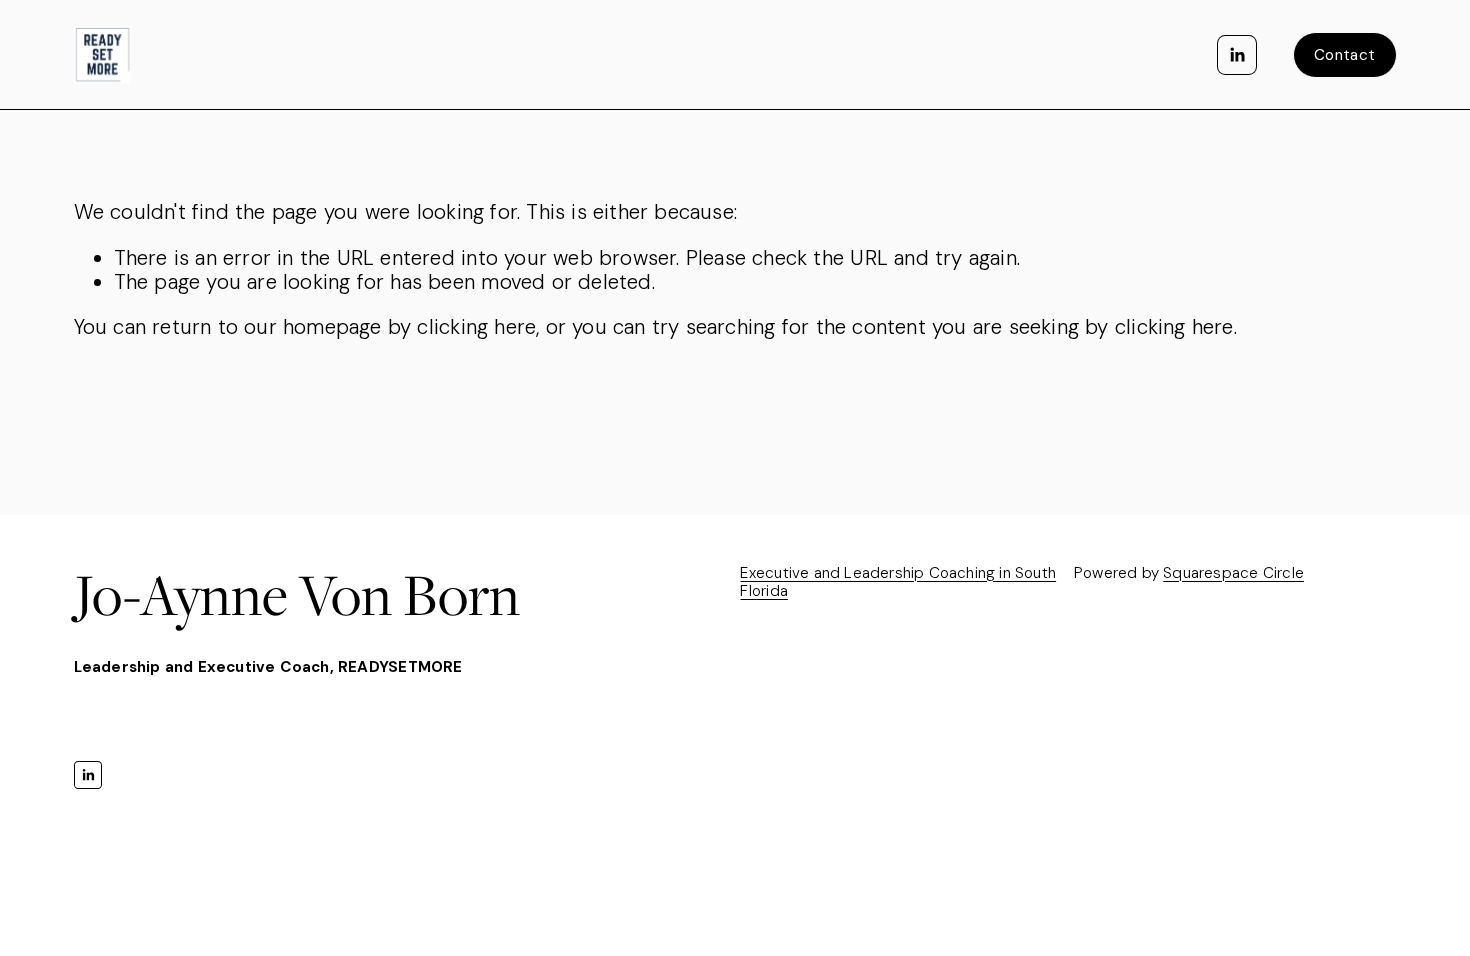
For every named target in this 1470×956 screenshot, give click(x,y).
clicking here (476, 327)
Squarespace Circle (1233, 573)
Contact (1344, 55)
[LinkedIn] (1237, 55)
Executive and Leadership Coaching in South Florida (898, 582)
